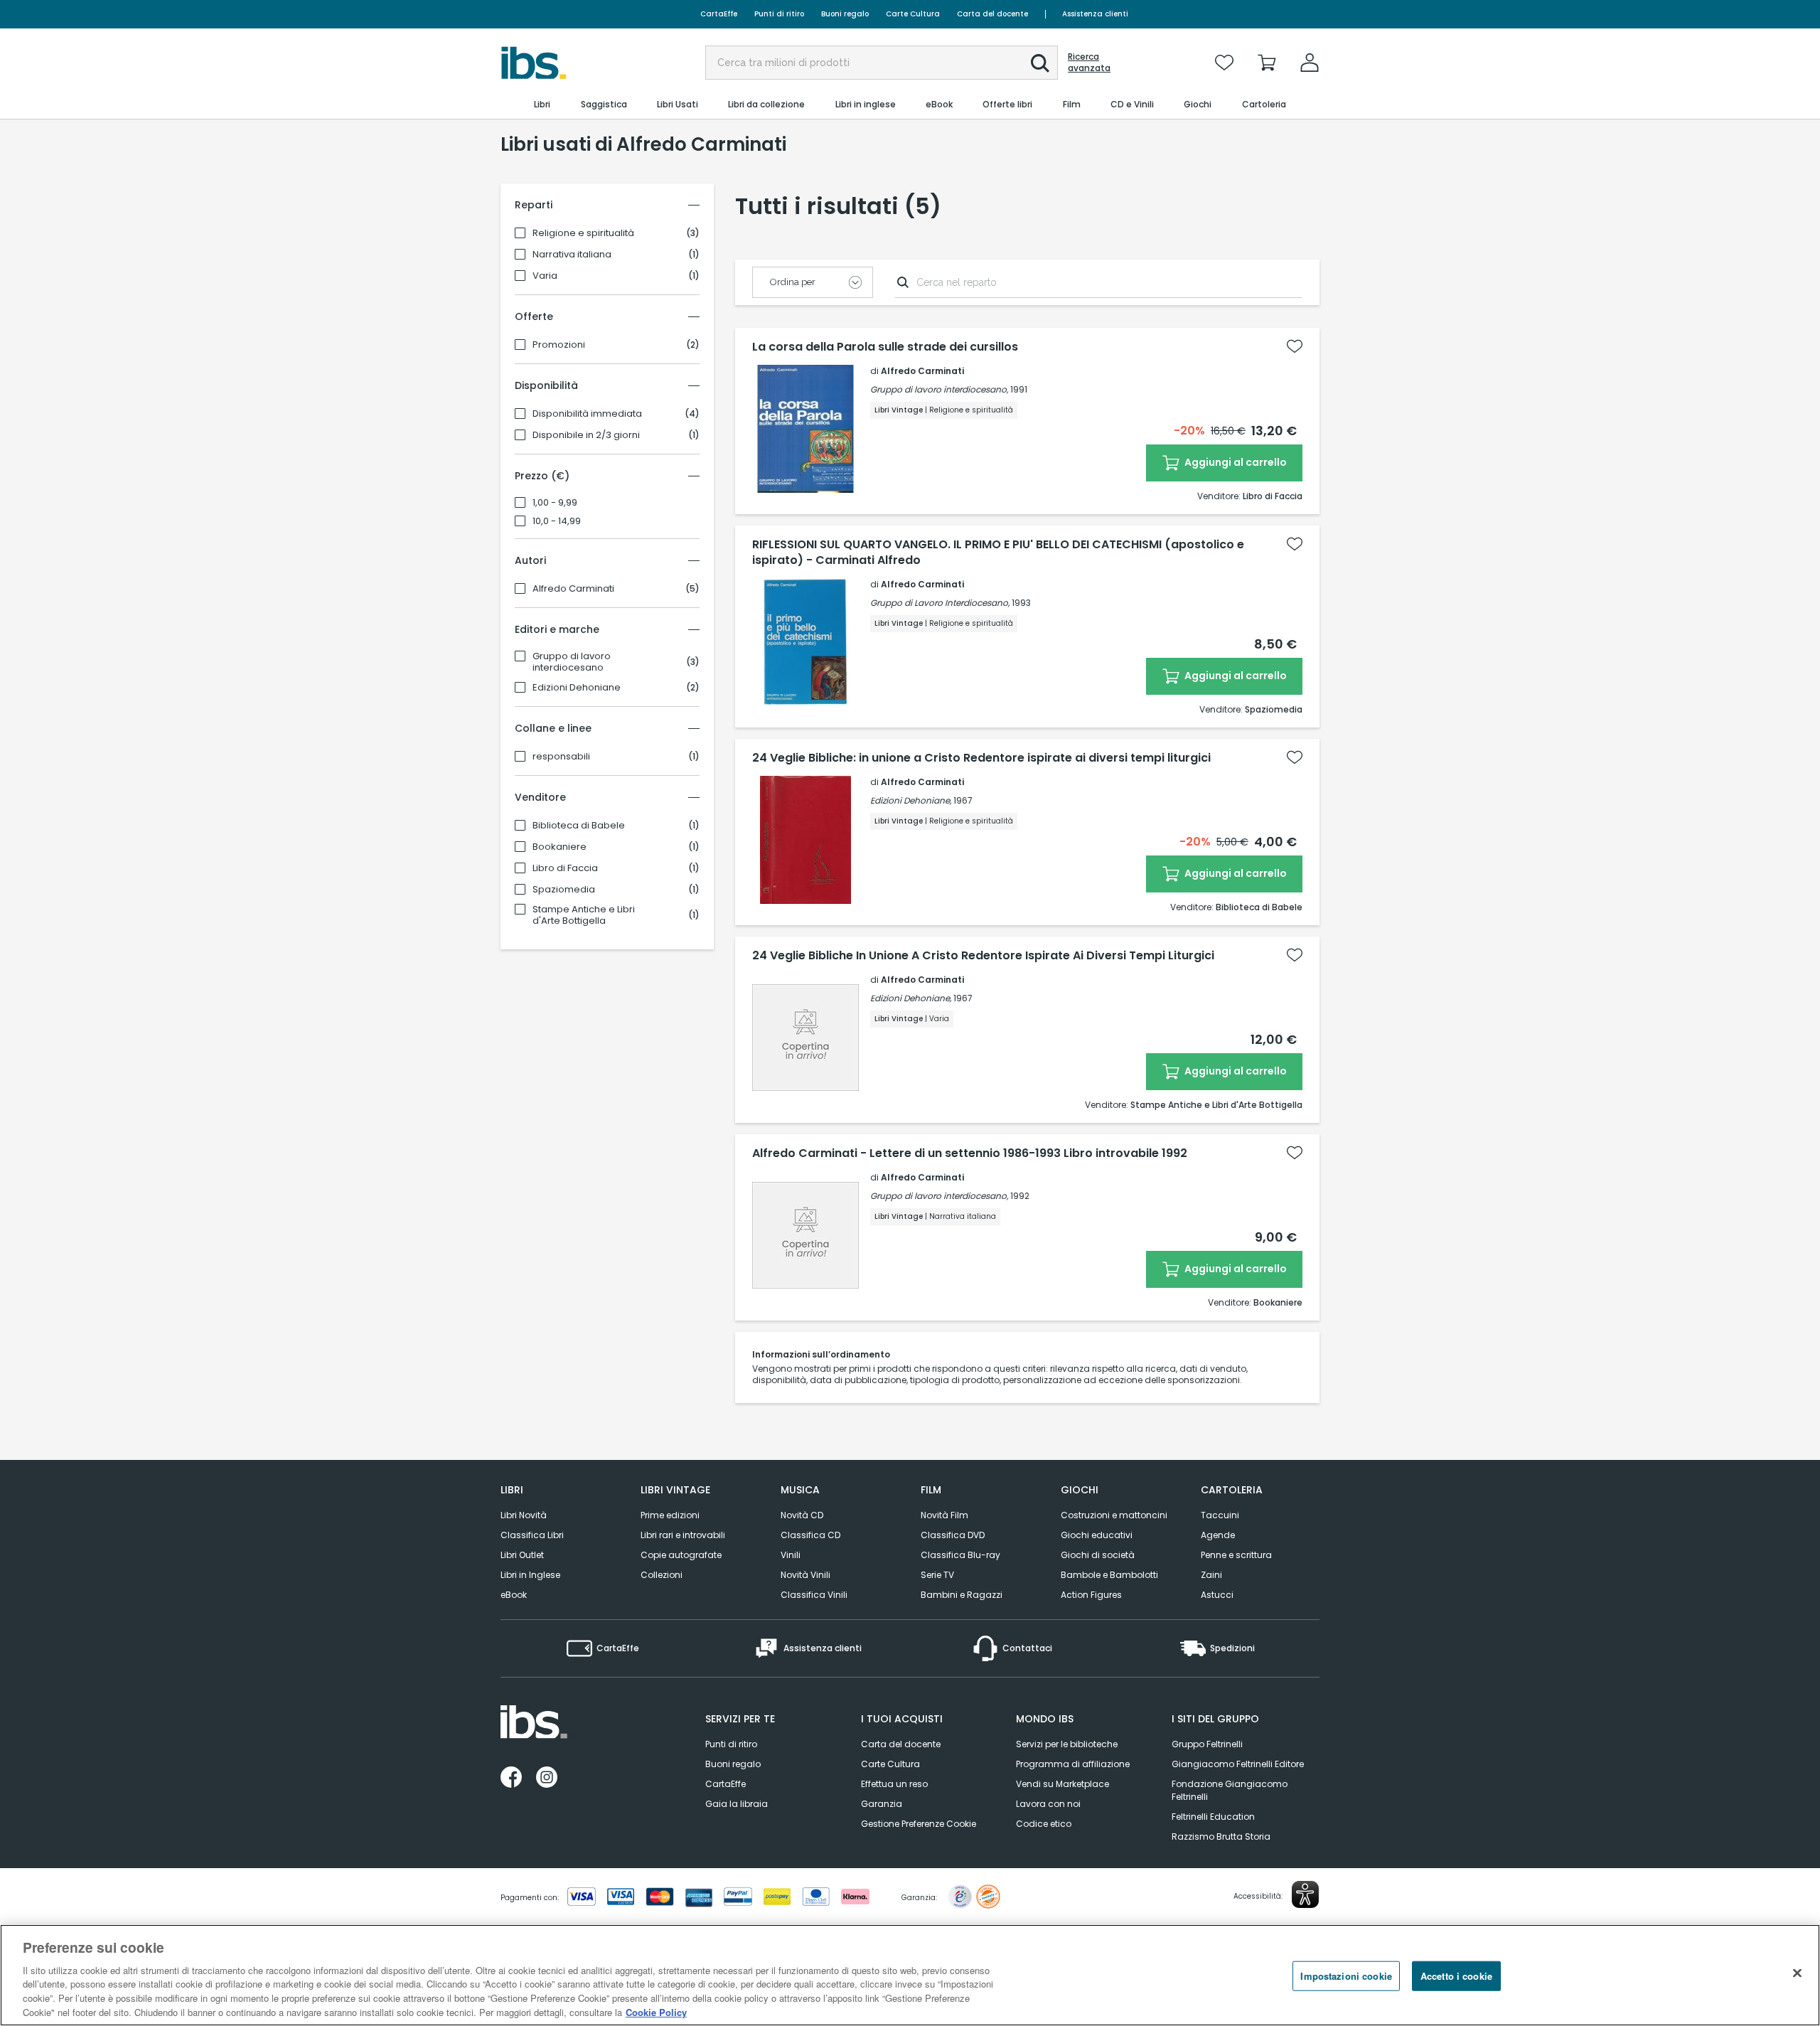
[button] (1040, 63)
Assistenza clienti (1095, 14)
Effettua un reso (894, 1784)
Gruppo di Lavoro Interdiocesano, (940, 603)
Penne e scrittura (1236, 1555)
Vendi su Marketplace (1062, 1784)
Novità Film (944, 1515)
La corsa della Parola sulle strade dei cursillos (885, 347)
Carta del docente (992, 14)
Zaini (1211, 1575)
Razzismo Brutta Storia (1221, 1836)
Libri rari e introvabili (683, 1535)
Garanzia (882, 1804)
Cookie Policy (656, 2011)
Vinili (791, 1555)
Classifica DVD (953, 1535)
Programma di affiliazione (1073, 1764)
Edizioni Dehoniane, (911, 800)
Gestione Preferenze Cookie (919, 1824)
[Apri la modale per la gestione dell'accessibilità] (1305, 1894)
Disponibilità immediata (587, 414)
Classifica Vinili (814, 1595)
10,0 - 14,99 (557, 521)
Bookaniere (560, 847)
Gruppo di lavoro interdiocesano (572, 662)
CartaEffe (719, 14)
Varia (545, 276)
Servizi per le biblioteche (1067, 1744)
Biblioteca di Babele (579, 826)
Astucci (1217, 1595)
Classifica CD (810, 1535)
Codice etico (1044, 1824)
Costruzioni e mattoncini (1114, 1515)
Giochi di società (1098, 1555)
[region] (910, 1975)
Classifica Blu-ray (960, 1555)
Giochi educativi (1097, 1535)
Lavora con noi (1048, 1804)
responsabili (561, 757)
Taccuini (1220, 1515)
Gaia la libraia (737, 1804)
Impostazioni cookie (1346, 1976)
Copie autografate (681, 1555)
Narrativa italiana (572, 255)
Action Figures (1091, 1595)
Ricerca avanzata (1089, 63)
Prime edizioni (670, 1515)
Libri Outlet (522, 1555)
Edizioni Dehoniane (577, 688)
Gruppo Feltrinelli (1207, 1744)
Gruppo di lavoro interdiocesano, (939, 389)
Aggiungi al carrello (1235, 462)
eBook (514, 1595)
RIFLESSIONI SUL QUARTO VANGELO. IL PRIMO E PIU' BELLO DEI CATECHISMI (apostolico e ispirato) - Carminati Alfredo (998, 553)
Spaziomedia (564, 890)
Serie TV (937, 1575)
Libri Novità (524, 1515)
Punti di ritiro (779, 14)
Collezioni (662, 1575)
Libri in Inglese (530, 1575)
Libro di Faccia (565, 868)
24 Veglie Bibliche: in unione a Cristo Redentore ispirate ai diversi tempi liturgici (981, 758)
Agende (1218, 1535)
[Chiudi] (1797, 1973)
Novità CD (802, 1515)
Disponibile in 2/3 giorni (586, 435)
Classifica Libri (532, 1535)
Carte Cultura (913, 14)
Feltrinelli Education (1213, 1817)
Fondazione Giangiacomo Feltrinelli (1230, 1790)
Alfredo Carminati (573, 589)
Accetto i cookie (1456, 1976)
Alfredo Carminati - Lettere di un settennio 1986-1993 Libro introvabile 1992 (970, 1153)
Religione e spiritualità (583, 233)
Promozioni (559, 345)
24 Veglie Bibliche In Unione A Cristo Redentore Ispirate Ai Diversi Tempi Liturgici (983, 956)
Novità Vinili (805, 1575)
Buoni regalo (845, 14)
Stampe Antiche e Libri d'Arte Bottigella (584, 915)
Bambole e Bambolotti (1109, 1575)
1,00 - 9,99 (555, 503)
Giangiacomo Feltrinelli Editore (1238, 1764)
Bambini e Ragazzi (962, 1595)
